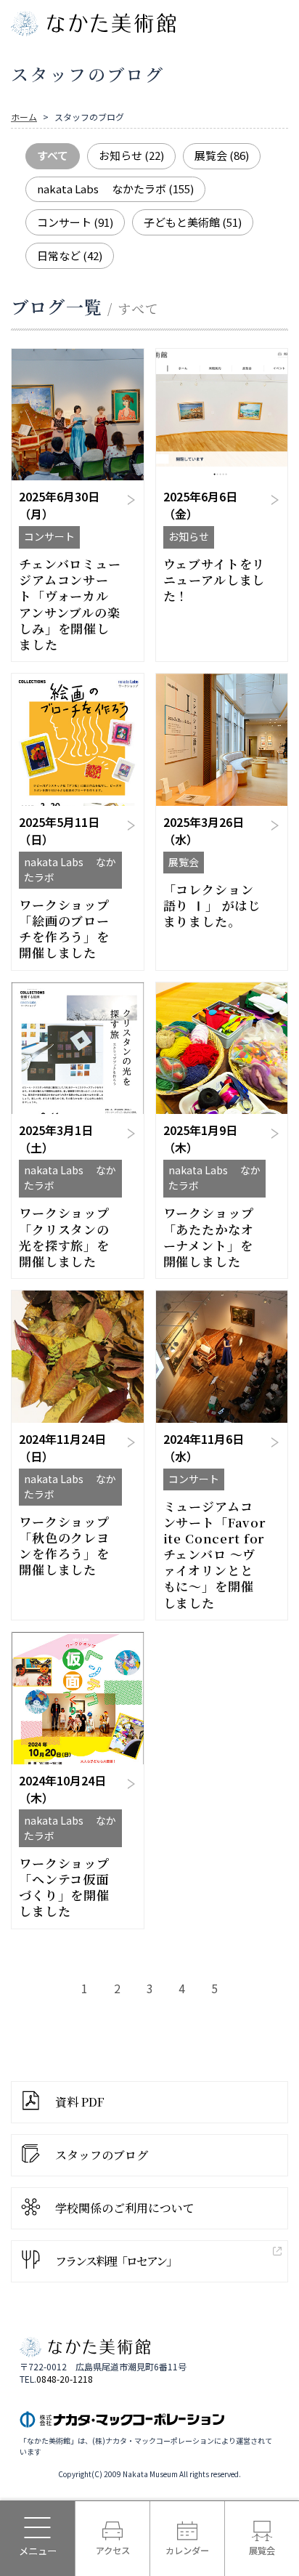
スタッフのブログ (102, 2155)
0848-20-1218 (65, 2379)
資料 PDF (80, 2102)
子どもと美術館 (193, 222)
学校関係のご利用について (125, 2208)
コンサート (75, 222)
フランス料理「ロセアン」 (116, 2261)
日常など (70, 255)
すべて (53, 155)
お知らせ (131, 155)
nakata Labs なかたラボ (115, 189)
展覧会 (222, 155)
